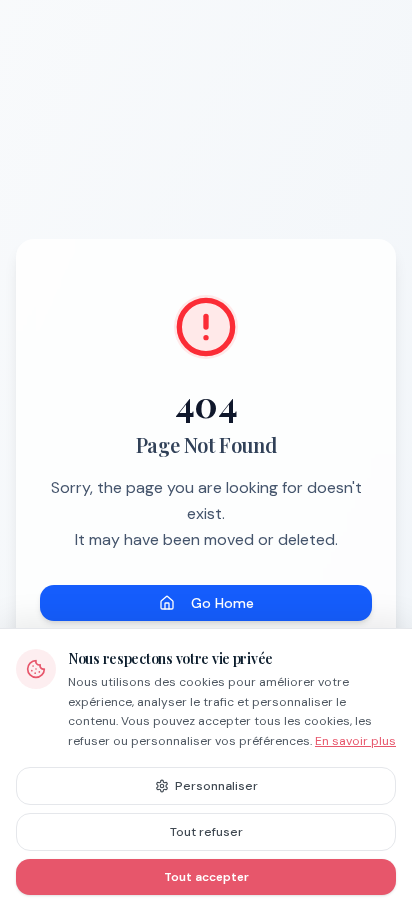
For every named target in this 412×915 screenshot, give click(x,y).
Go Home (222, 603)
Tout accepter (206, 877)
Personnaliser (216, 786)
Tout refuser (206, 832)
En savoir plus (355, 741)
